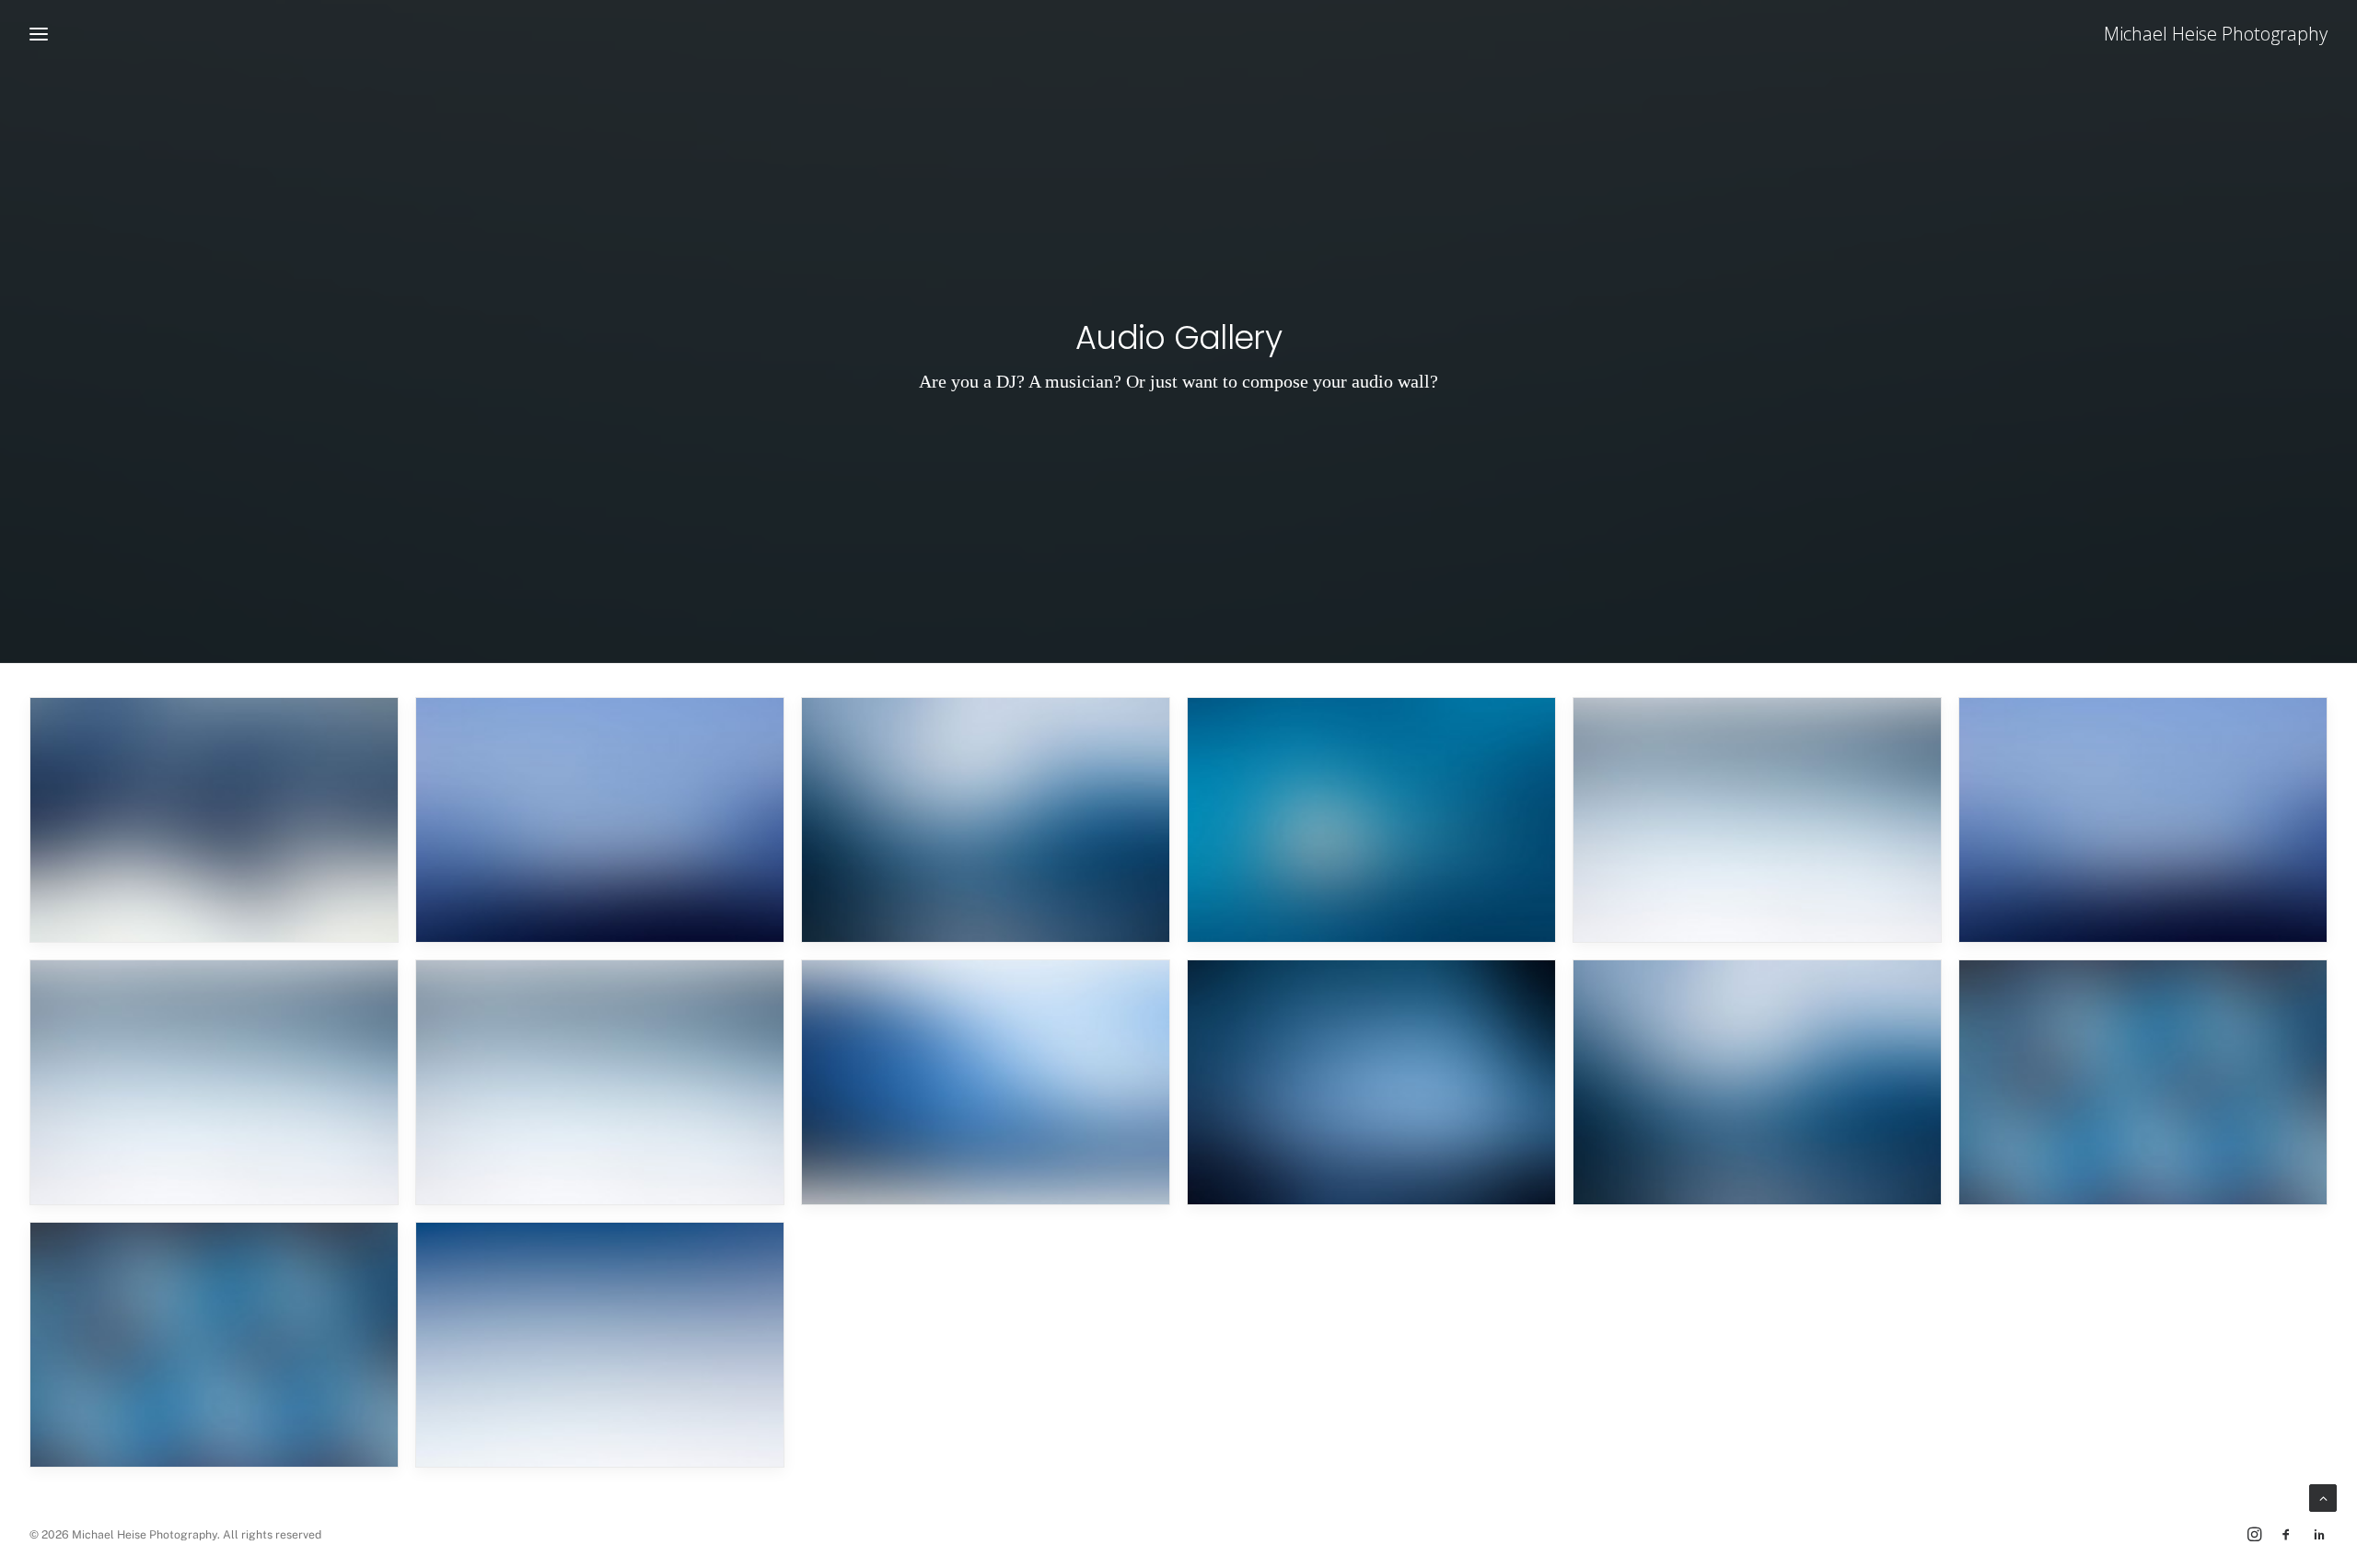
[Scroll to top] (2323, 1497)
